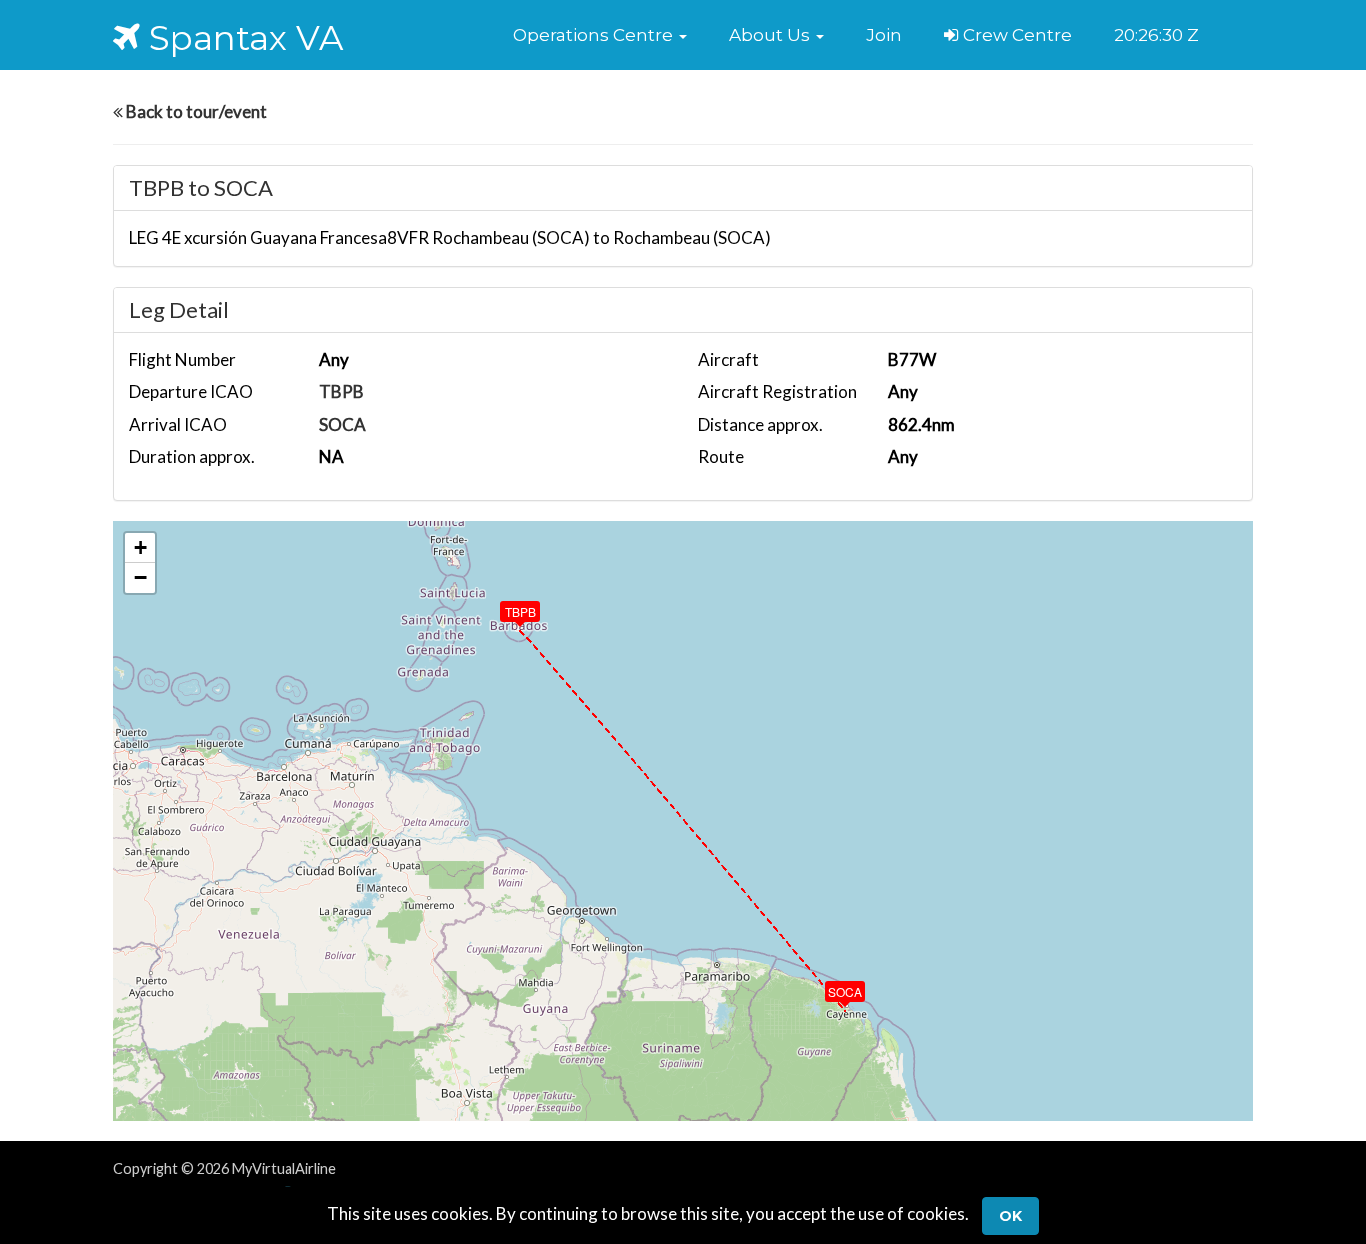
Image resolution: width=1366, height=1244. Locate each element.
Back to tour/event (195, 111)
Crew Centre (1015, 35)
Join (884, 35)
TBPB (341, 391)
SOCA (342, 424)
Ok (1010, 1216)
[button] (600, 35)
